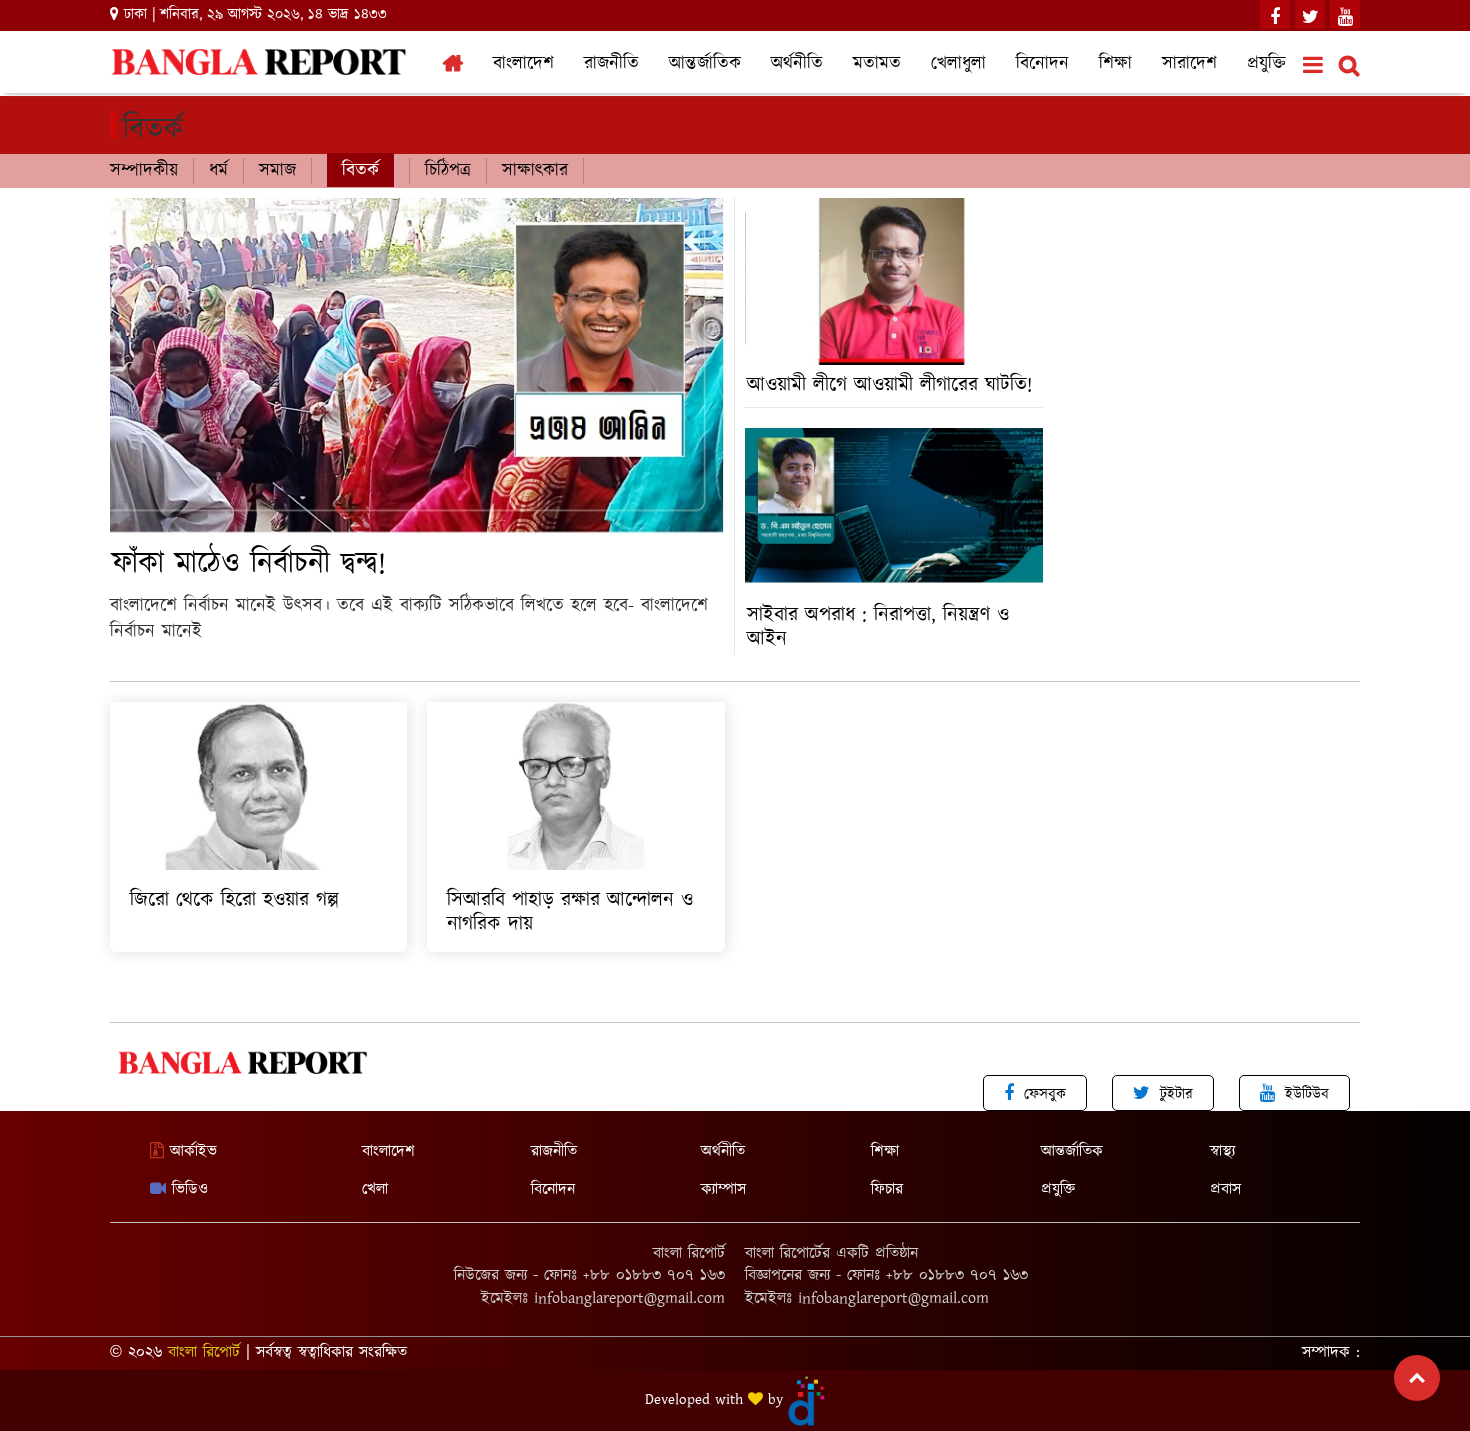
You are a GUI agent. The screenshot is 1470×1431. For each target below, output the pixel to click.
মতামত (877, 64)
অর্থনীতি (797, 64)
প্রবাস (1225, 1189)
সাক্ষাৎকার (535, 171)
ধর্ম (218, 171)
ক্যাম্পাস (723, 1189)
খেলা (375, 1189)
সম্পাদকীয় (144, 171)
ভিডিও (187, 1189)
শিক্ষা (1115, 64)
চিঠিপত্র (448, 171)
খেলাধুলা (958, 64)
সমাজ (277, 171)
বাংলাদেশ (523, 64)
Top (1417, 1378)
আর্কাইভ (190, 1151)
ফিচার (887, 1189)
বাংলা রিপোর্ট (204, 1352)
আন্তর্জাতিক (705, 64)
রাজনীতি (611, 64)
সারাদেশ (1189, 64)
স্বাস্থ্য (1222, 1151)
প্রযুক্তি (1266, 64)
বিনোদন (1042, 64)
